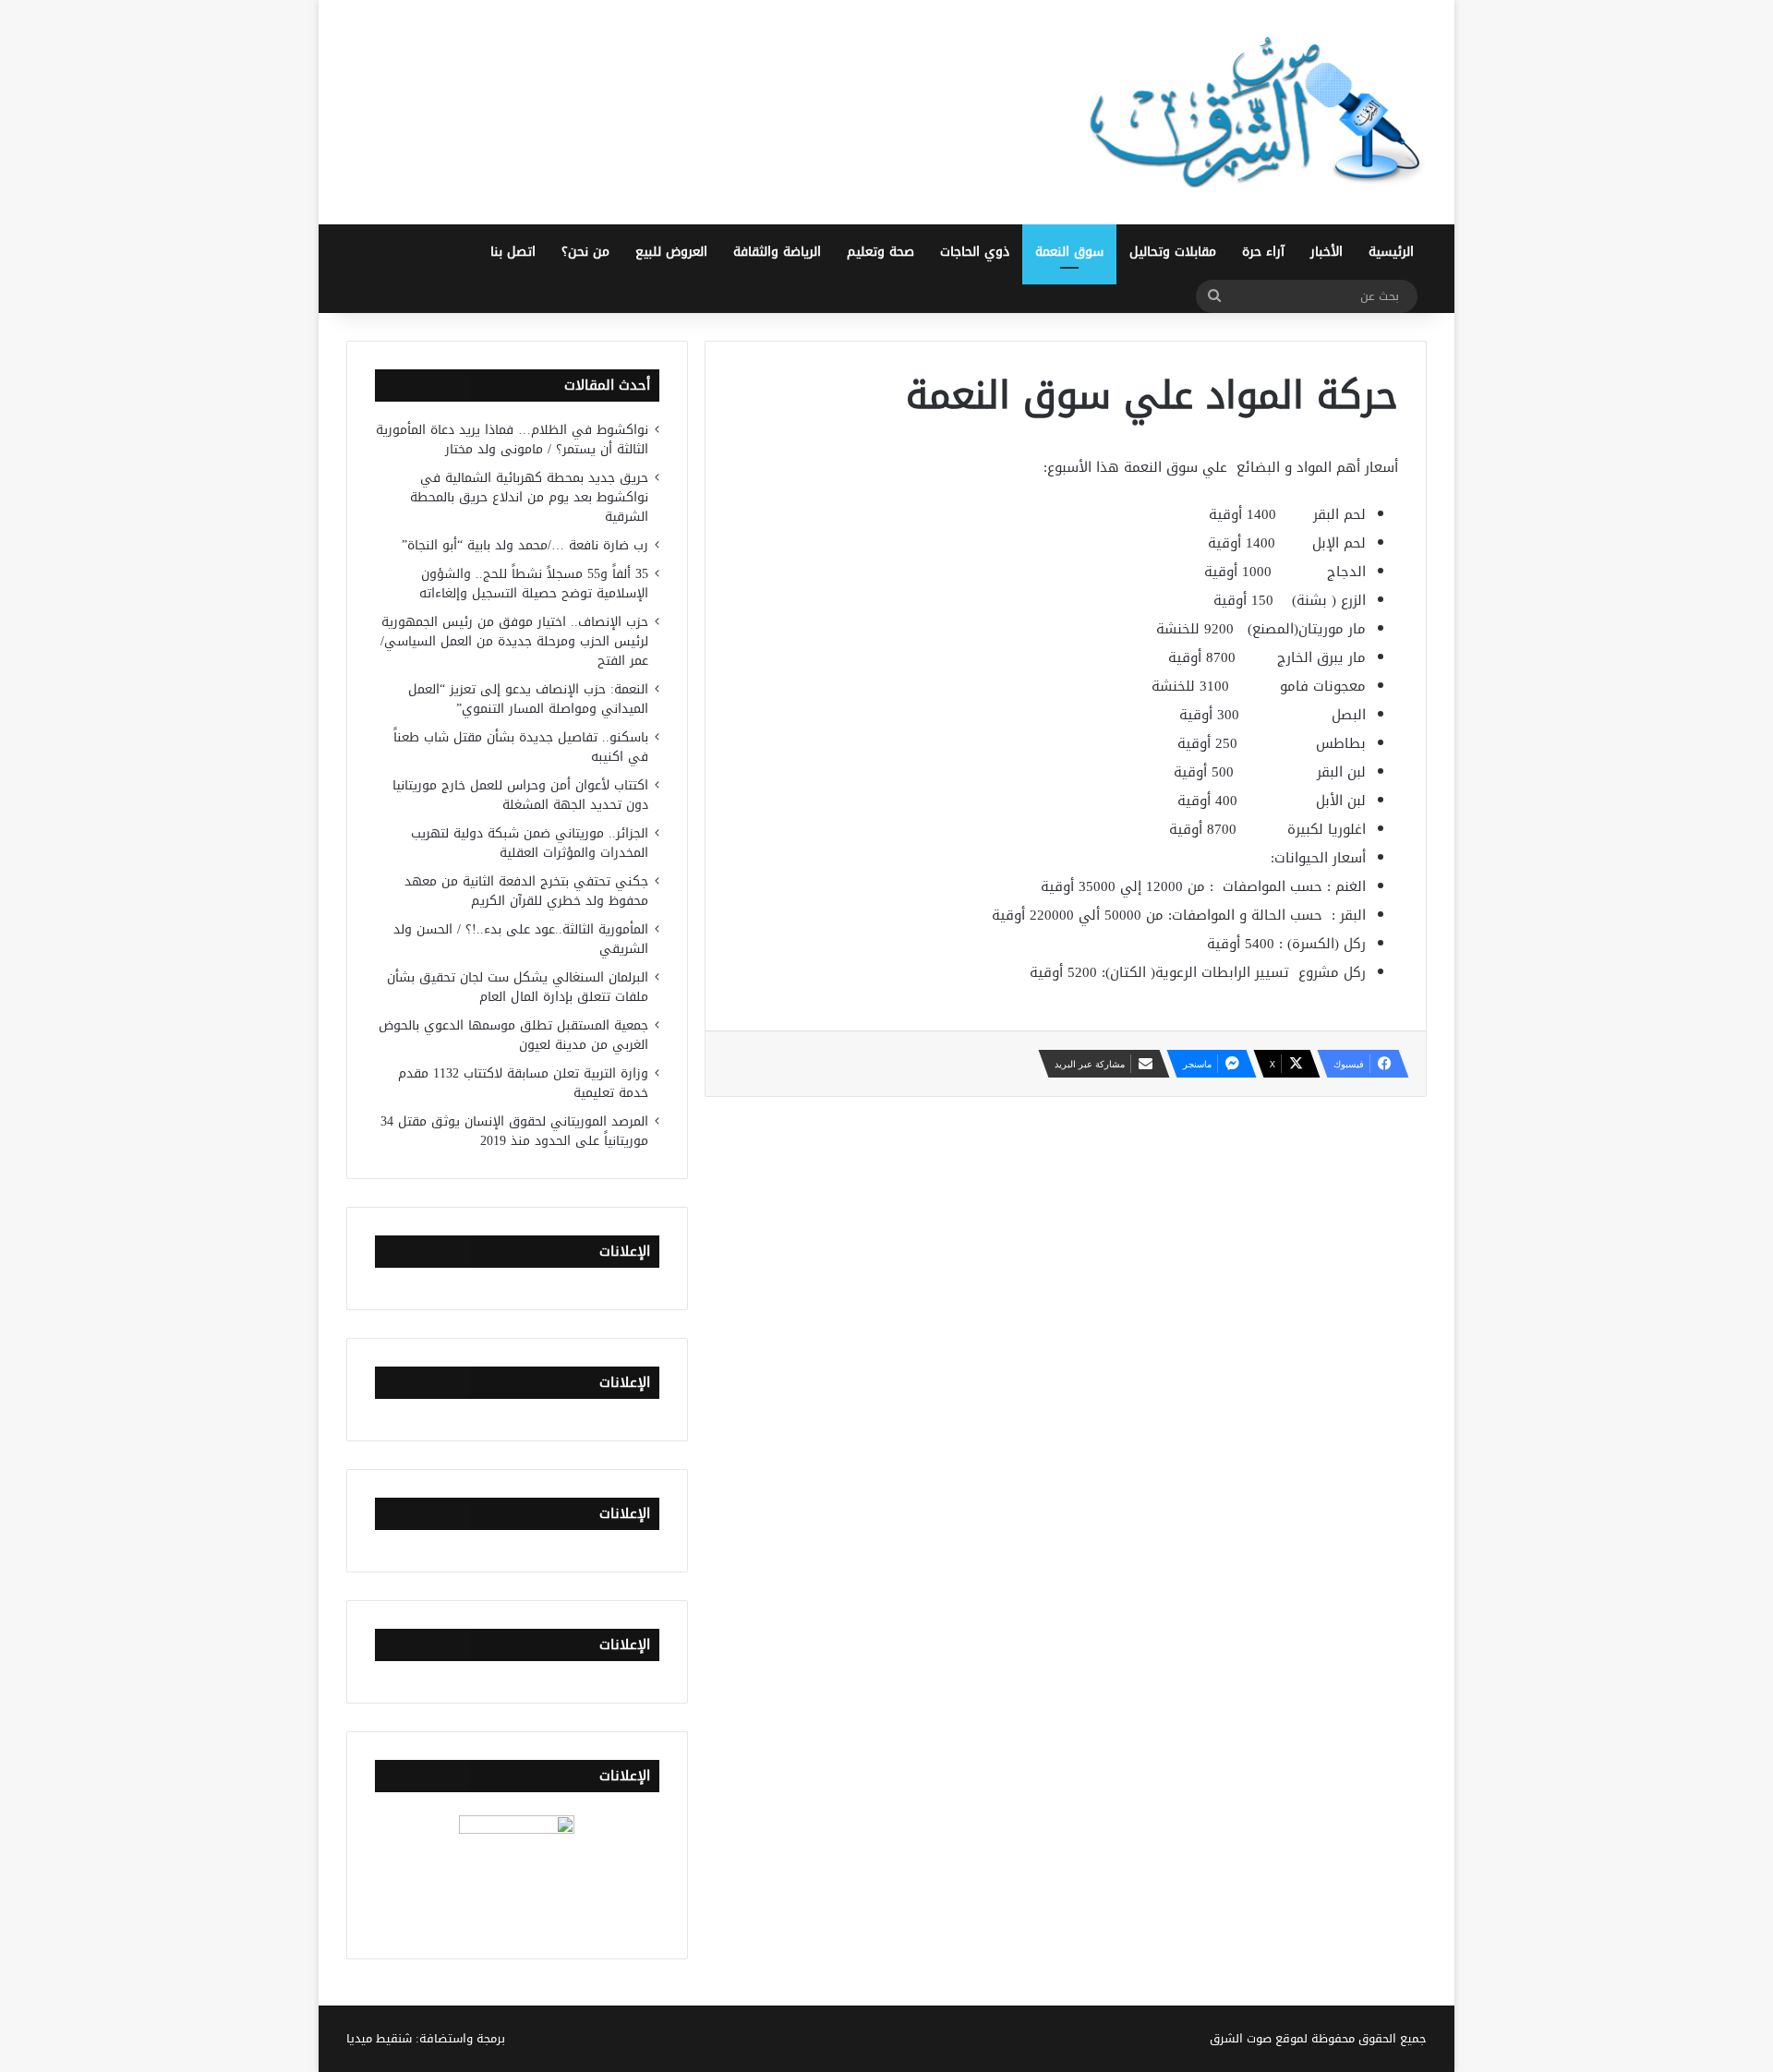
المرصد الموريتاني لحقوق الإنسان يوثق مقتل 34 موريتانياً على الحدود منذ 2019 (514, 1131)
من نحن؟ (585, 252)
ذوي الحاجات (975, 252)
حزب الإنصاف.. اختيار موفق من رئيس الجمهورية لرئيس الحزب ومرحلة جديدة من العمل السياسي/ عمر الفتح (514, 641)
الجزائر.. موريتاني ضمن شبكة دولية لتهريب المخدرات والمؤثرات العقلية (530, 843)
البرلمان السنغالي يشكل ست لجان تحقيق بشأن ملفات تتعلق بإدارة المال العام (518, 987)
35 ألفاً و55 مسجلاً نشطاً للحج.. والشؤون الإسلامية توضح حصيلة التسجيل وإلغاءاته (534, 584)
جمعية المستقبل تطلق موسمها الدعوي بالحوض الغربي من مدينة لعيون (513, 1035)
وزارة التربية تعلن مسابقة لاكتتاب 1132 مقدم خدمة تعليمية (523, 1083)
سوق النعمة (1069, 252)
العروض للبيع (671, 252)
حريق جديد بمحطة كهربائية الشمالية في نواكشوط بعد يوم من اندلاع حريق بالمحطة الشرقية (529, 497)
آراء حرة (1263, 252)
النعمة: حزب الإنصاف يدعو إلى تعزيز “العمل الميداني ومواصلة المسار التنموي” (528, 699)
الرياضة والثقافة (777, 252)
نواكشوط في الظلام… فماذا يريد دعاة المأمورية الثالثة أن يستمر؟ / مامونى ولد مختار (512, 440)
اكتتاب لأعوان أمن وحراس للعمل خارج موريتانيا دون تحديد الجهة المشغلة (520, 795)
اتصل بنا (513, 252)
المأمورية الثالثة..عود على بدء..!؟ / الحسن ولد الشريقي (521, 939)
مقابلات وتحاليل (1173, 252)
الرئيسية (1391, 252)
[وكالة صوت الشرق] (1256, 112)
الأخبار (1327, 252)
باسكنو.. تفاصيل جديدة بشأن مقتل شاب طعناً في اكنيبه (521, 747)
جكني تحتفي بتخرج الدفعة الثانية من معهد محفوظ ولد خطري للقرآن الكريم (526, 891)
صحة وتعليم (880, 252)
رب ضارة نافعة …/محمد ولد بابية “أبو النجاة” (525, 545)
